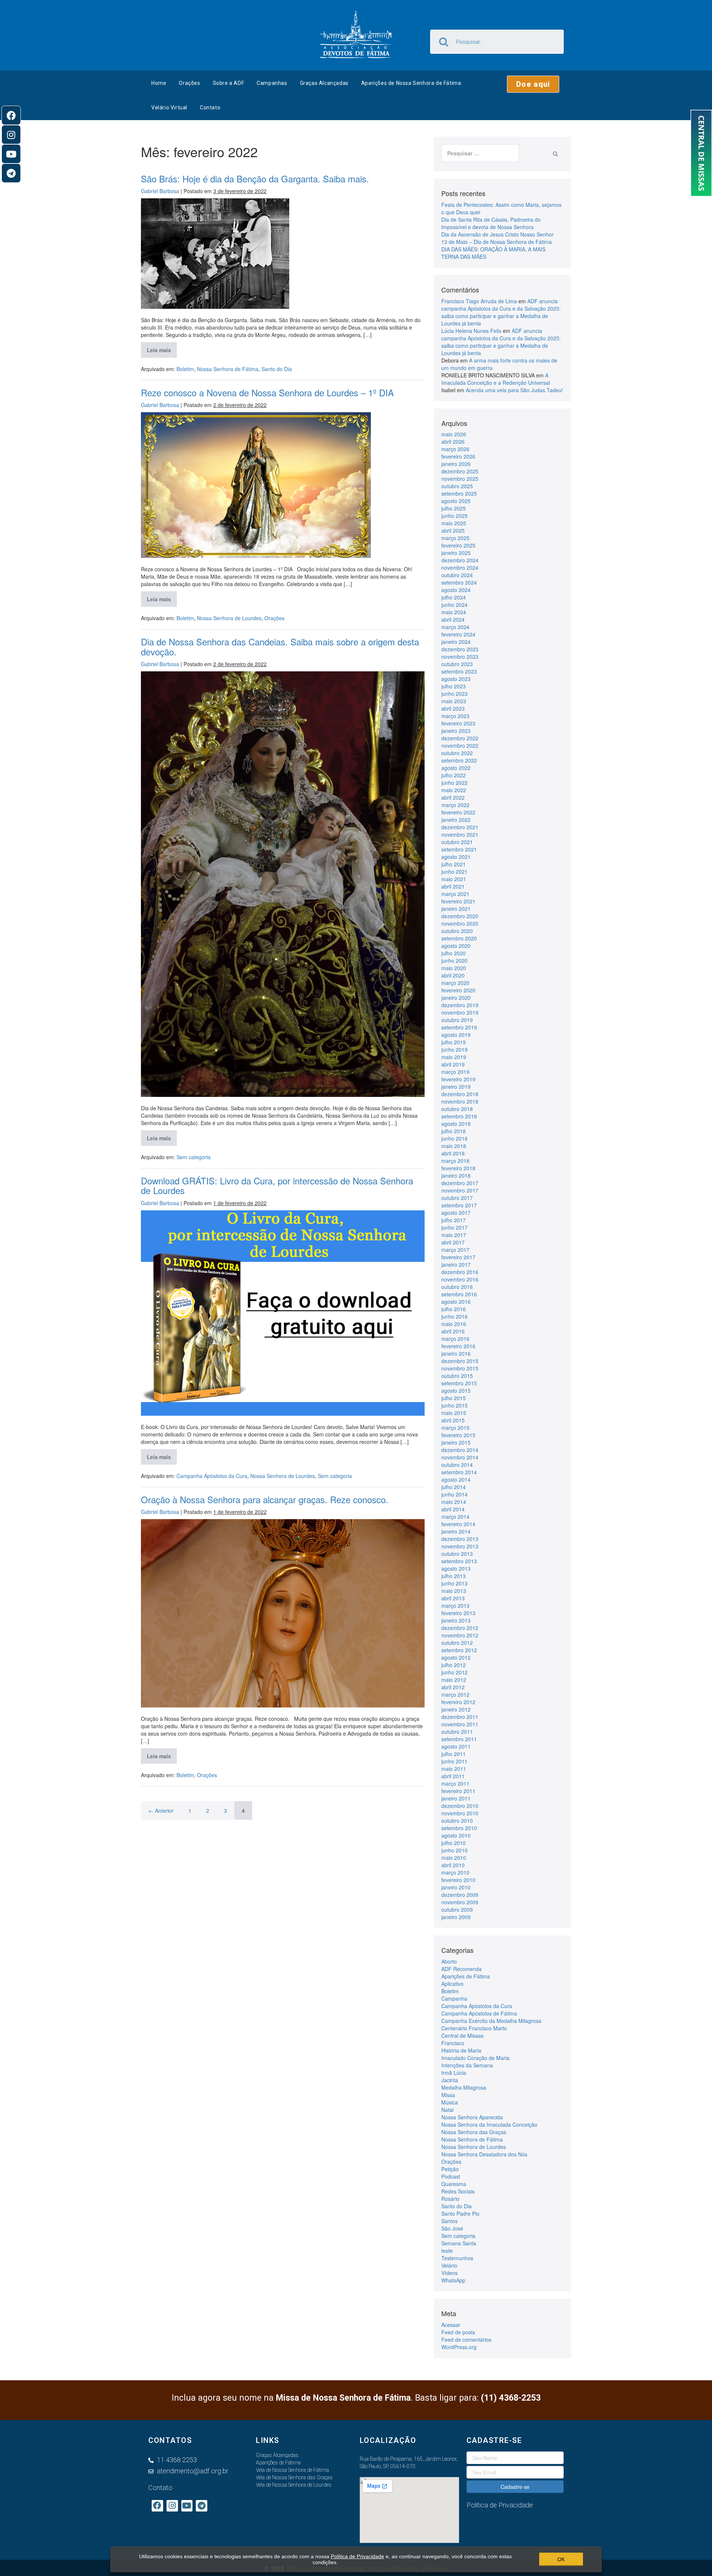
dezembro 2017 (460, 1183)
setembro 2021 (459, 849)
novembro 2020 (460, 923)
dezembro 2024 (460, 560)
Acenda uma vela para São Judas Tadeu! (514, 390)
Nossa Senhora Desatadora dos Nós (484, 2154)
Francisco (453, 2043)
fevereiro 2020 (458, 990)
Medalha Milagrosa (464, 2087)
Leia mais (162, 348)
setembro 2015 (459, 1383)
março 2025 (455, 538)
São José (452, 2228)
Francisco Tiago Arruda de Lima (479, 301)
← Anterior (161, 1811)
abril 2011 (453, 1776)
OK (561, 2559)
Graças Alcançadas (324, 83)
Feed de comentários (466, 2339)
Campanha (454, 1998)
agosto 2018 (456, 1124)
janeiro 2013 (456, 1620)
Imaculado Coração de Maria (475, 2058)
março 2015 (455, 1428)
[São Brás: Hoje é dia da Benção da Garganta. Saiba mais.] (215, 254)
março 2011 (455, 1783)
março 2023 (455, 716)
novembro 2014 (460, 1457)
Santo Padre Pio (460, 2213)
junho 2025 (454, 516)
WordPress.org (459, 2347)
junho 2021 (454, 872)
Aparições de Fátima (466, 1976)
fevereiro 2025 (458, 545)
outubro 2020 (457, 931)
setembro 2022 (459, 760)
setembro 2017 (459, 1205)
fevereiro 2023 (458, 723)
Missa (448, 2095)
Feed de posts (458, 2332)
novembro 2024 (460, 568)
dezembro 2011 (460, 1717)
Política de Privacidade (357, 2556)
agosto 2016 (456, 1302)
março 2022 (455, 805)
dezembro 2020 (460, 916)
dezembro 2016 (460, 1272)
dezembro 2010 (460, 1806)
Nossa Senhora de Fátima (228, 369)
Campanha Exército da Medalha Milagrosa (491, 2021)
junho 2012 (454, 1672)
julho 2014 (454, 1487)
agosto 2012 (456, 1657)
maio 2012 (454, 1680)
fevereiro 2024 (458, 634)
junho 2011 (454, 1761)
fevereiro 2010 (458, 1880)
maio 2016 (454, 1324)
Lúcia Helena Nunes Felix (471, 331)
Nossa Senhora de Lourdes (229, 618)
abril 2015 (453, 1420)
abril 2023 (453, 708)
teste (447, 2251)
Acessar (451, 2325)
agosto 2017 (456, 1213)
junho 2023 (454, 694)
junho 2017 (454, 1227)
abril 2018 (453, 1153)
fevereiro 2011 (458, 1791)
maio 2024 (454, 612)
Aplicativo (452, 1984)
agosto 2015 (456, 1390)
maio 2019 (454, 1057)
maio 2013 (454, 1591)
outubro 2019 (457, 1020)
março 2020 (455, 983)
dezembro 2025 (460, 471)
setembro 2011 (459, 1739)
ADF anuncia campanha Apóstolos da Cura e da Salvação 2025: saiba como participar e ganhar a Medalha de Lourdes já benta (501, 312)
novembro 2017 (460, 1190)
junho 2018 (454, 1138)
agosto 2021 (456, 857)
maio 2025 (454, 523)
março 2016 (455, 1339)
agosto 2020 (456, 946)
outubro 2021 (457, 842)
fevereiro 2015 (458, 1435)
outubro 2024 (457, 575)
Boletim (185, 369)
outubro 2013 (457, 1554)
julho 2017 (454, 1220)
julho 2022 (454, 775)
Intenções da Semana (467, 2065)
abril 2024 (453, 619)
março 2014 (455, 1517)
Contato (210, 108)
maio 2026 (454, 434)
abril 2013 (453, 1598)
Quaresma (454, 2184)
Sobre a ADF (229, 83)
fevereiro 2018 (458, 1168)
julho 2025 (454, 508)
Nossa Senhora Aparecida (472, 2117)
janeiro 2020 (456, 998)
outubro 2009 (457, 1909)
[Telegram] (11, 173)
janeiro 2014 (456, 1531)
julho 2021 (454, 864)
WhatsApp (453, 2280)
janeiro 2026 (456, 464)
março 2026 (455, 449)
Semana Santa (459, 2243)
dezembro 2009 (460, 1895)
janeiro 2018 (456, 1175)
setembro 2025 (459, 493)
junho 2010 (454, 1850)
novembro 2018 (460, 1101)
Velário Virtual (169, 108)
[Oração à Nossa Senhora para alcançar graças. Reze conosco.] (283, 1613)
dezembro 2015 (460, 1361)
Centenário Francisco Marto (474, 2028)
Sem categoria (194, 1157)
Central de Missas (462, 2036)
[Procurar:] (480, 153)
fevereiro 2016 (458, 1346)
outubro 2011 (457, 1732)
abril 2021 (453, 886)
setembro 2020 (459, 938)
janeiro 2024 (456, 642)
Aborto (449, 1961)
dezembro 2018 (460, 1094)
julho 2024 (454, 597)
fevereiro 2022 (458, 812)
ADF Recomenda (462, 1969)
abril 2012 (453, 1687)
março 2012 (455, 1694)
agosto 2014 (456, 1479)
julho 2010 (454, 1843)
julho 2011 (454, 1754)
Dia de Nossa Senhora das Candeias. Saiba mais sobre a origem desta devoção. (280, 646)
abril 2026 (453, 442)
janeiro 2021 (456, 909)
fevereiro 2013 (458, 1613)
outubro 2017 (457, 1198)
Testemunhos (457, 2258)
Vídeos (449, 2273)
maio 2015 (454, 1413)
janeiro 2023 (456, 731)
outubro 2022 (457, 753)
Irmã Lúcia (454, 2073)
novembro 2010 (460, 1813)
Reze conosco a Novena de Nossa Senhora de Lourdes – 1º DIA (267, 392)
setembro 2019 (459, 1027)
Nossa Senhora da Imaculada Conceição (489, 2124)
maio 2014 (454, 1502)
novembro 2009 (460, 1902)
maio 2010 (454, 1858)
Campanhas (272, 83)
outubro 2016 (457, 1287)
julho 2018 (454, 1131)
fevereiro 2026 (458, 456)
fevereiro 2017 (458, 1257)
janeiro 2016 (456, 1353)
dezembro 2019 (460, 1005)
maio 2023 (454, 701)
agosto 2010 (456, 1835)
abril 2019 (453, 1064)
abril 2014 (453, 1509)
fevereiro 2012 (458, 1702)
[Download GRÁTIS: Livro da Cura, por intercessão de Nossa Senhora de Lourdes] (283, 1313)
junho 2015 (454, 1405)
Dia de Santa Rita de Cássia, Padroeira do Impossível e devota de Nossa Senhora (491, 223)
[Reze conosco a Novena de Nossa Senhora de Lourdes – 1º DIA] (256, 485)
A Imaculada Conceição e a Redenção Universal (496, 379)
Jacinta (450, 2080)
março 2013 (455, 1606)
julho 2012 (454, 1665)
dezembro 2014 (460, 1450)
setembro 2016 (459, 1294)
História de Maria (461, 2050)
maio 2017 (454, 1235)
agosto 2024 (456, 590)
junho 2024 (454, 605)
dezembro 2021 (460, 827)
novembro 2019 (460, 1012)
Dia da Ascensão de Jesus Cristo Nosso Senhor (497, 234)
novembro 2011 (460, 1724)
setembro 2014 (459, 1472)
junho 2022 (454, 783)
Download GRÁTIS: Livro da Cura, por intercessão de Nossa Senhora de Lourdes (277, 1185)
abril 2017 (453, 1242)
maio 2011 (454, 1769)
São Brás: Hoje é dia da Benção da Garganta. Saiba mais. (255, 178)
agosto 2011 (456, 1746)
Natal (447, 2110)
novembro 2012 (460, 1635)
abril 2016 (453, 1331)
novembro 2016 (460, 1279)
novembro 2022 (460, 745)
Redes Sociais (458, 2191)
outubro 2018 (457, 1109)
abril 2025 (453, 530)
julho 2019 (454, 1042)
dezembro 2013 (460, 1539)
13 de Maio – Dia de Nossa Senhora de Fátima (497, 242)
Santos (449, 2221)
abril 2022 (453, 797)
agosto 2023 (456, 679)
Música (450, 2102)
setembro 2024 (459, 582)
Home (159, 83)
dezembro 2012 (460, 1628)
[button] (533, 84)
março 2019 (455, 1072)
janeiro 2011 (456, 1798)
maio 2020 (454, 968)
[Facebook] (11, 115)
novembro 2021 (460, 834)
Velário (449, 2265)
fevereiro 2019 (458, 1079)
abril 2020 (453, 975)
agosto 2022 (456, 768)
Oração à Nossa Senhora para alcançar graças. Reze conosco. (265, 1499)
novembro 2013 (460, 1546)
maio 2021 (454, 879)
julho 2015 (454, 1398)
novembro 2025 (460, 479)
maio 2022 (454, 790)
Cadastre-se (515, 2487)
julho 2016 (454, 1309)
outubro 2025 (457, 486)
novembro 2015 (460, 1368)
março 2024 (455, 627)
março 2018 (455, 1161)
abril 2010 (453, 1865)
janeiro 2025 (456, 553)
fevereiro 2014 (458, 1524)
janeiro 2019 (456, 1087)
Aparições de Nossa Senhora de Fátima (411, 83)
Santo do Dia (277, 369)
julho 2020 (454, 953)
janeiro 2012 (456, 1709)
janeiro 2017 (456, 1264)
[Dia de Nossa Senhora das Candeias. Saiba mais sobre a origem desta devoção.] (283, 884)
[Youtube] (11, 154)
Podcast (451, 2176)
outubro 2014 (457, 1465)
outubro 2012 (457, 1643)
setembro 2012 (459, 1650)
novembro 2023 (460, 657)
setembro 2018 (459, 1116)
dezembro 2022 (460, 738)
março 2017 (455, 1250)
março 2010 (455, 1872)
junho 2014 (454, 1494)
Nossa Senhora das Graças (474, 2132)
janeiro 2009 (456, 1917)
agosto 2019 (456, 1035)
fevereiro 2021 (458, 901)
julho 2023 (454, 686)
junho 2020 (454, 960)
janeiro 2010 (456, 1887)
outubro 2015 (457, 1376)
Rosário (450, 2199)
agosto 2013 (456, 1568)
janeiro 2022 (456, 820)
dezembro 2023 (460, 649)
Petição (450, 2169)
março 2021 (455, 894)
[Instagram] (11, 135)
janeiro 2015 (456, 1442)
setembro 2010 (459, 1828)
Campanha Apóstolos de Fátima (479, 2013)
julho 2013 (454, 1576)
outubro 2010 (457, 1821)
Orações (189, 83)
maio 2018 (454, 1146)
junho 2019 (454, 1049)
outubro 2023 (457, 664)
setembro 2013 (459, 1561)
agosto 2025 (456, 501)
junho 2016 (454, 1316)
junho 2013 (454, 1583)
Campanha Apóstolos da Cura (212, 1476)
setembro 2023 (459, 671)
